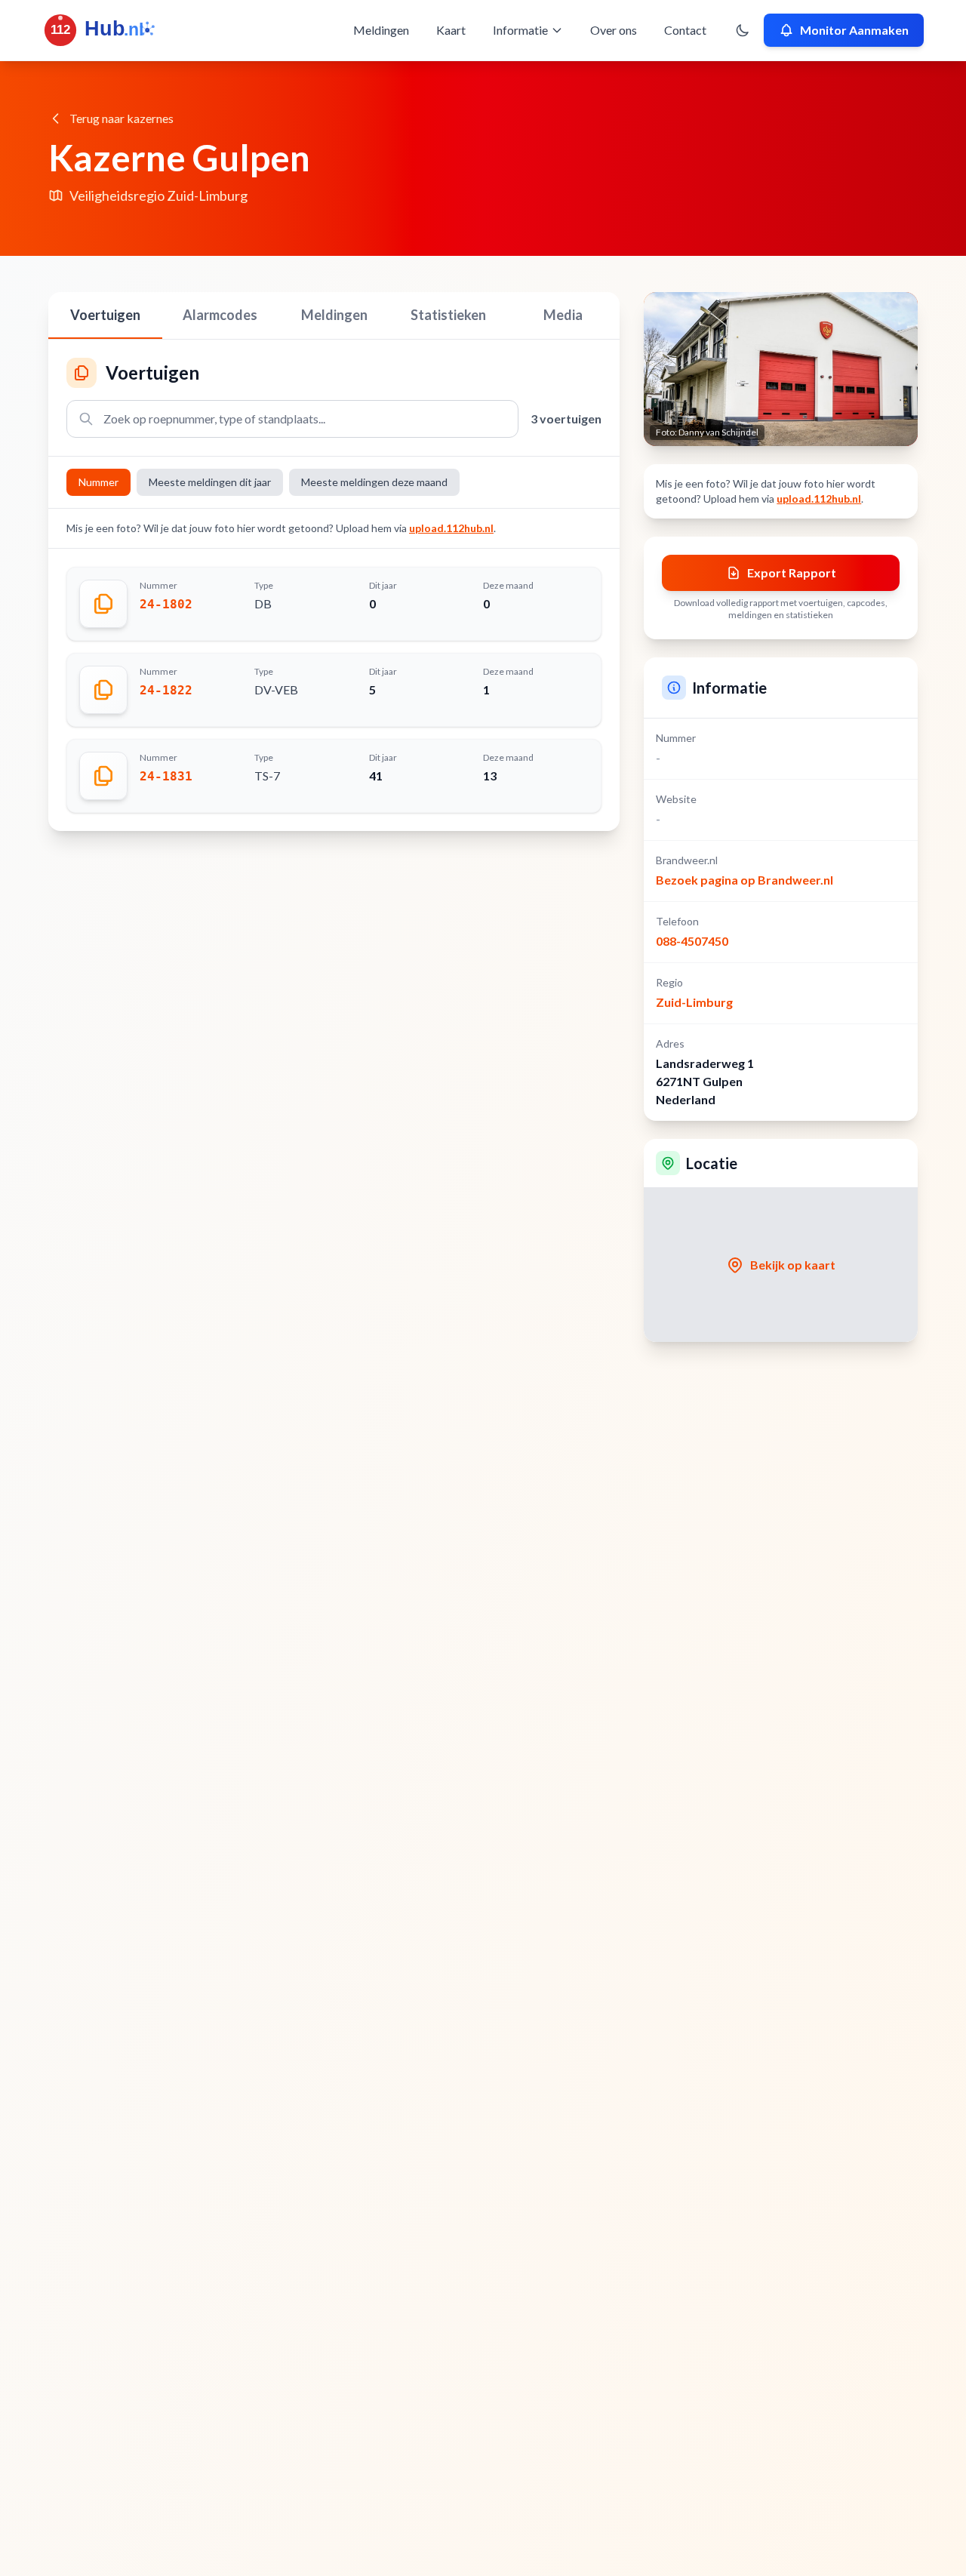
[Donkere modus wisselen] (743, 30)
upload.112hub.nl (451, 528)
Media (563, 315)
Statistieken (448, 315)
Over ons (614, 30)
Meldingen (381, 30)
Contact (685, 30)
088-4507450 (692, 941)
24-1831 (166, 776)
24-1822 (166, 690)
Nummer (98, 482)
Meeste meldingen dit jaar (210, 482)
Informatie (520, 30)
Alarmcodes (220, 315)
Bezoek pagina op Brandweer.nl (744, 880)
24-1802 (166, 604)
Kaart (451, 30)
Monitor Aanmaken (854, 30)
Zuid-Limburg (694, 1002)
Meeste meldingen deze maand (374, 482)
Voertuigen (105, 315)
